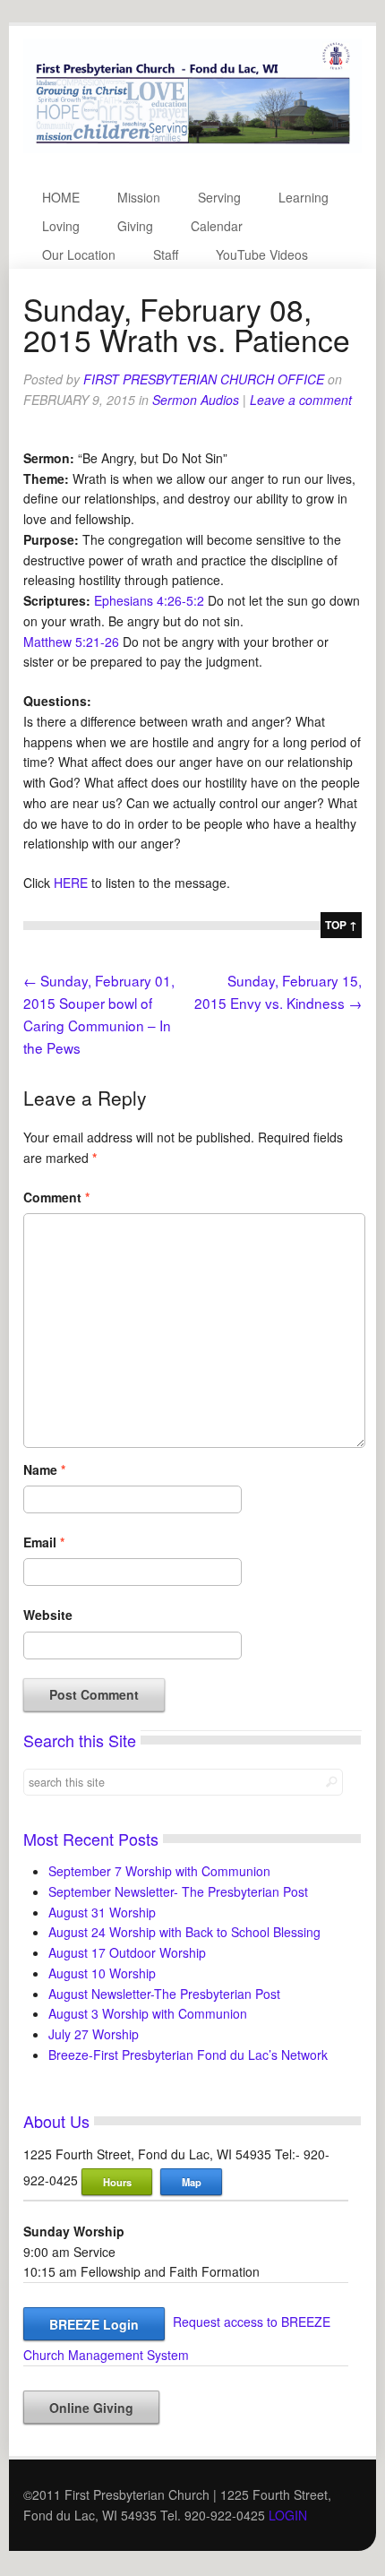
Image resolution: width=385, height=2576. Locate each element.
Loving (61, 226)
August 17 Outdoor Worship (127, 1952)
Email (44, 1542)
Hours (117, 2182)
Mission (139, 197)
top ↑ (341, 925)
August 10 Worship (102, 1973)
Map (192, 2182)
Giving (135, 226)
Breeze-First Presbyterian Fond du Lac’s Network (188, 2055)
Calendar (217, 226)
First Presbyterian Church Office (204, 379)
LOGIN (288, 2515)
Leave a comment (301, 400)
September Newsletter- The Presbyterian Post (178, 1891)
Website (48, 1615)
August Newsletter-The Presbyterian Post (164, 1994)
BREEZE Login (94, 2324)
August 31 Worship (102, 1912)
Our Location (79, 254)
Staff (166, 254)
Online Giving (91, 2408)
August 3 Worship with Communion (148, 2013)
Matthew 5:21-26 (71, 642)
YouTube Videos (262, 254)
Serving (219, 197)
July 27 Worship (94, 2034)
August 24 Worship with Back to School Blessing (184, 1932)
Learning (304, 197)
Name (44, 1469)
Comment (56, 1197)
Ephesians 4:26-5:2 (149, 600)
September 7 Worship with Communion (159, 1871)
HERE (71, 883)
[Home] (192, 148)
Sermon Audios (196, 400)
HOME (61, 197)
